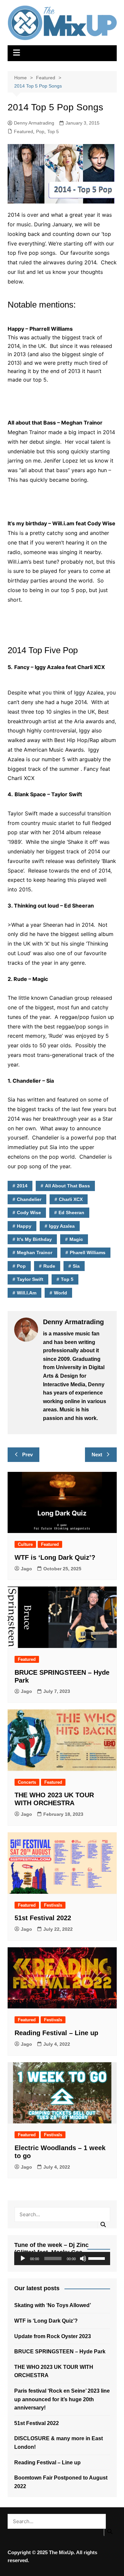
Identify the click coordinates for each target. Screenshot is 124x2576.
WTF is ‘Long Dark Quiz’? (55, 1557)
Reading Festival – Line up (56, 2033)
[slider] (98, 2258)
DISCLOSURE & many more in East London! (59, 2443)
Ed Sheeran (71, 1213)
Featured (23, 131)
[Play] (23, 2259)
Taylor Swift (30, 1279)
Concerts (27, 1782)
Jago (26, 1569)
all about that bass (67, 1186)
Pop (40, 131)
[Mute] (83, 2259)
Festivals (53, 1905)
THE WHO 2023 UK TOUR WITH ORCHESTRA (54, 2371)
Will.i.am (27, 1293)
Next (97, 1455)
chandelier (29, 1199)
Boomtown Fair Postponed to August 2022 (61, 2482)
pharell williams (88, 1252)
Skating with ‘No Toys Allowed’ (53, 2305)
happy (24, 1226)
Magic (76, 1239)
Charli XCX (71, 1199)
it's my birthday (34, 1239)
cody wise (29, 1213)
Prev (27, 1455)
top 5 (67, 1279)
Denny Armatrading (34, 123)
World (61, 1293)
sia (76, 1266)
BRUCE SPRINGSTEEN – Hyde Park (61, 2352)
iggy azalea (62, 1226)
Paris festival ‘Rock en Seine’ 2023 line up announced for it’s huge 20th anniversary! (62, 2399)
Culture (25, 1544)
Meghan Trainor (35, 1252)
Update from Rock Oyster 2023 (53, 2336)
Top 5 (53, 131)
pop (21, 1266)
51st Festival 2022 (43, 1918)
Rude (49, 1266)
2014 (22, 1186)
